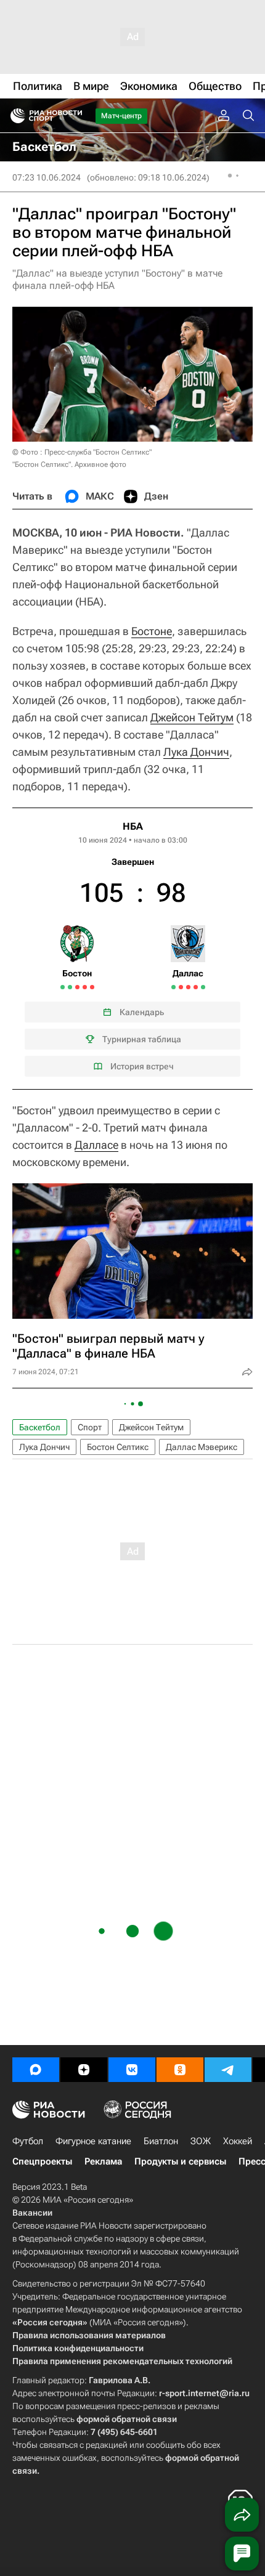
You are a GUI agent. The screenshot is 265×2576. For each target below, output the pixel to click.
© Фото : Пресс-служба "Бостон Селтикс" (82, 452)
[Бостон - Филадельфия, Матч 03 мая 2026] (92, 987)
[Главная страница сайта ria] (14, 116)
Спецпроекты (42, 2161)
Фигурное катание (93, 2141)
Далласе (96, 1145)
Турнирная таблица (142, 1039)
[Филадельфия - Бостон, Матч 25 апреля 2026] (63, 987)
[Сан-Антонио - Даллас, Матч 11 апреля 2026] (196, 987)
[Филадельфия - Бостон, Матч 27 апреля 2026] (70, 987)
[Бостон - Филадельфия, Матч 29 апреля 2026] (77, 987)
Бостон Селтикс (118, 1447)
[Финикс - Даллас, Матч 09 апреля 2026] (188, 987)
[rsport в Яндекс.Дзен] (84, 2070)
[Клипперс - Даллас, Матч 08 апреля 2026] (181, 987)
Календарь (142, 1012)
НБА (133, 826)
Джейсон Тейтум (192, 717)
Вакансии (32, 2213)
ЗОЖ (201, 2141)
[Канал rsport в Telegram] (228, 2070)
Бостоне (152, 631)
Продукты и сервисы (180, 2161)
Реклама (103, 2161)
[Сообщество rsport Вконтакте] (132, 2070)
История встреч (142, 1066)
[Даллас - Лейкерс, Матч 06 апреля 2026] (173, 987)
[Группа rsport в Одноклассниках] (180, 2070)
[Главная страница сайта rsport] (74, 116)
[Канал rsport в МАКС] (36, 2070)
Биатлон (161, 2141)
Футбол (28, 2141)
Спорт (90, 1427)
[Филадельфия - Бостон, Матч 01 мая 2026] (85, 987)
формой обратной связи (127, 2419)
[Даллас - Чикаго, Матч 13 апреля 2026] (203, 987)
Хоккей (238, 2141)
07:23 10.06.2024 (47, 177)
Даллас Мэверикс (202, 1447)
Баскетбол (40, 1427)
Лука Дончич (196, 752)
